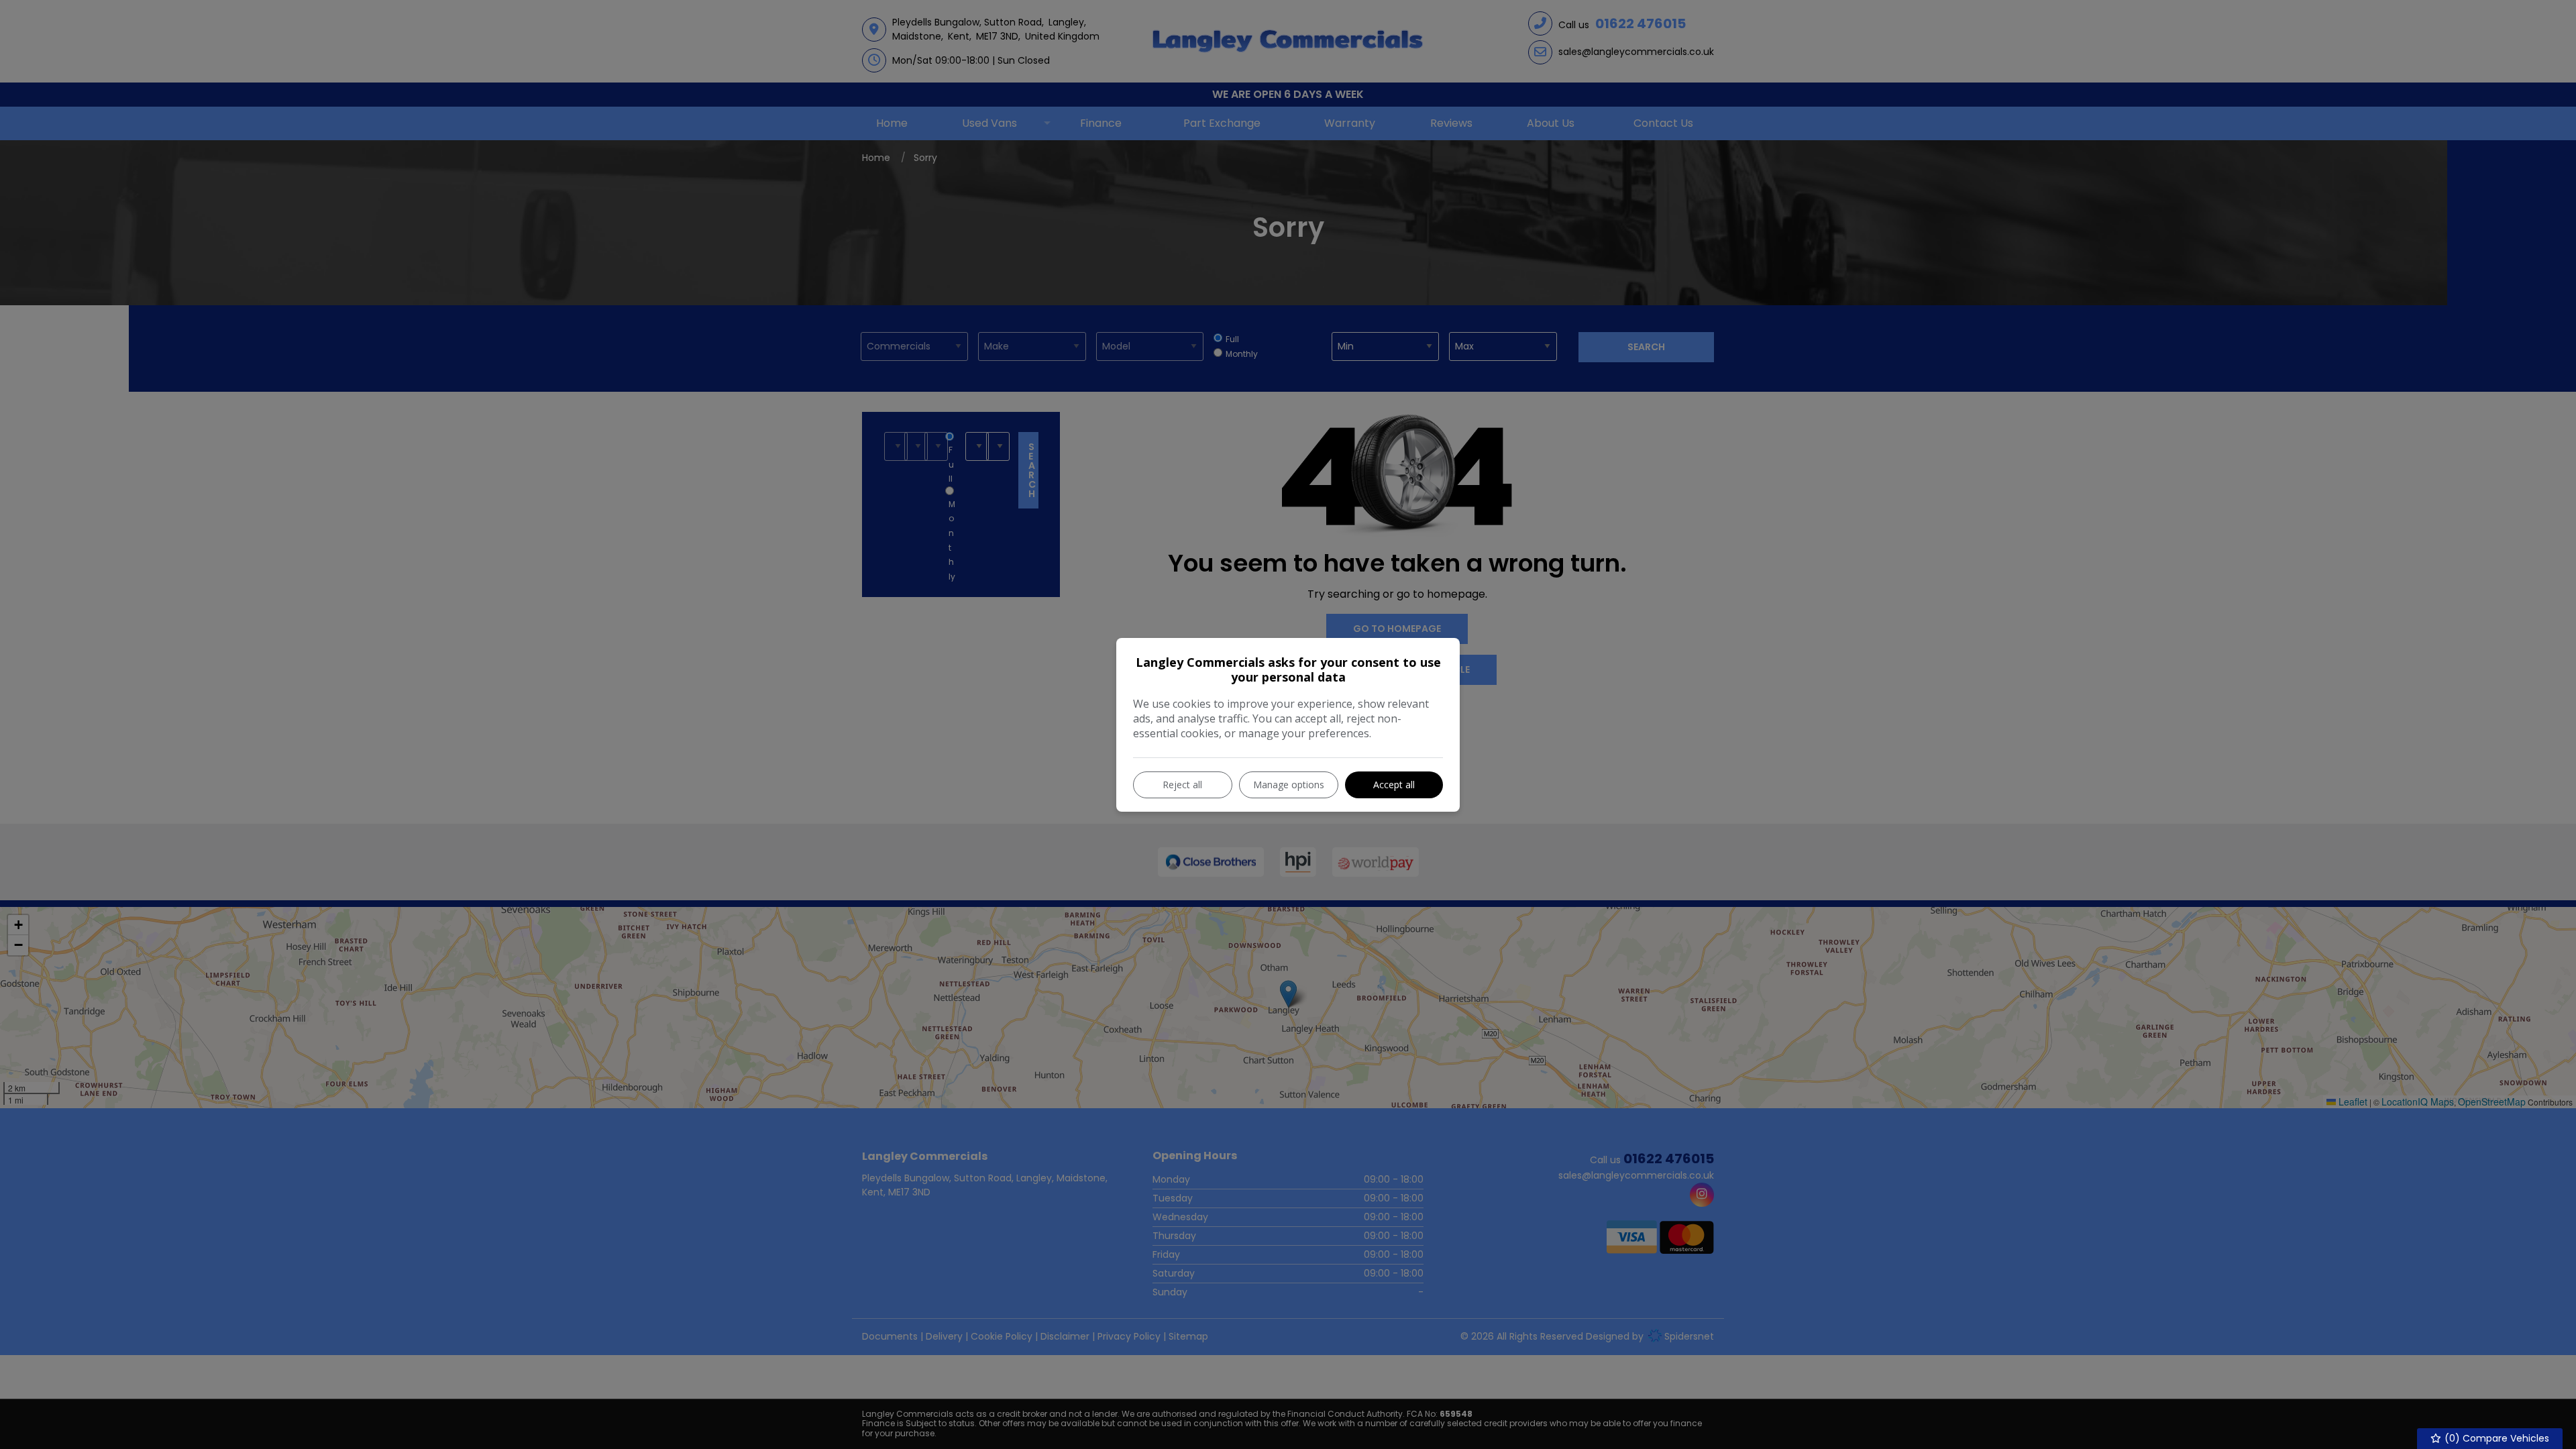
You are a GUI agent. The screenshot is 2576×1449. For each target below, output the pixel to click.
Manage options (1289, 785)
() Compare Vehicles (2495, 1438)
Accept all (1394, 785)
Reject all (1182, 785)
